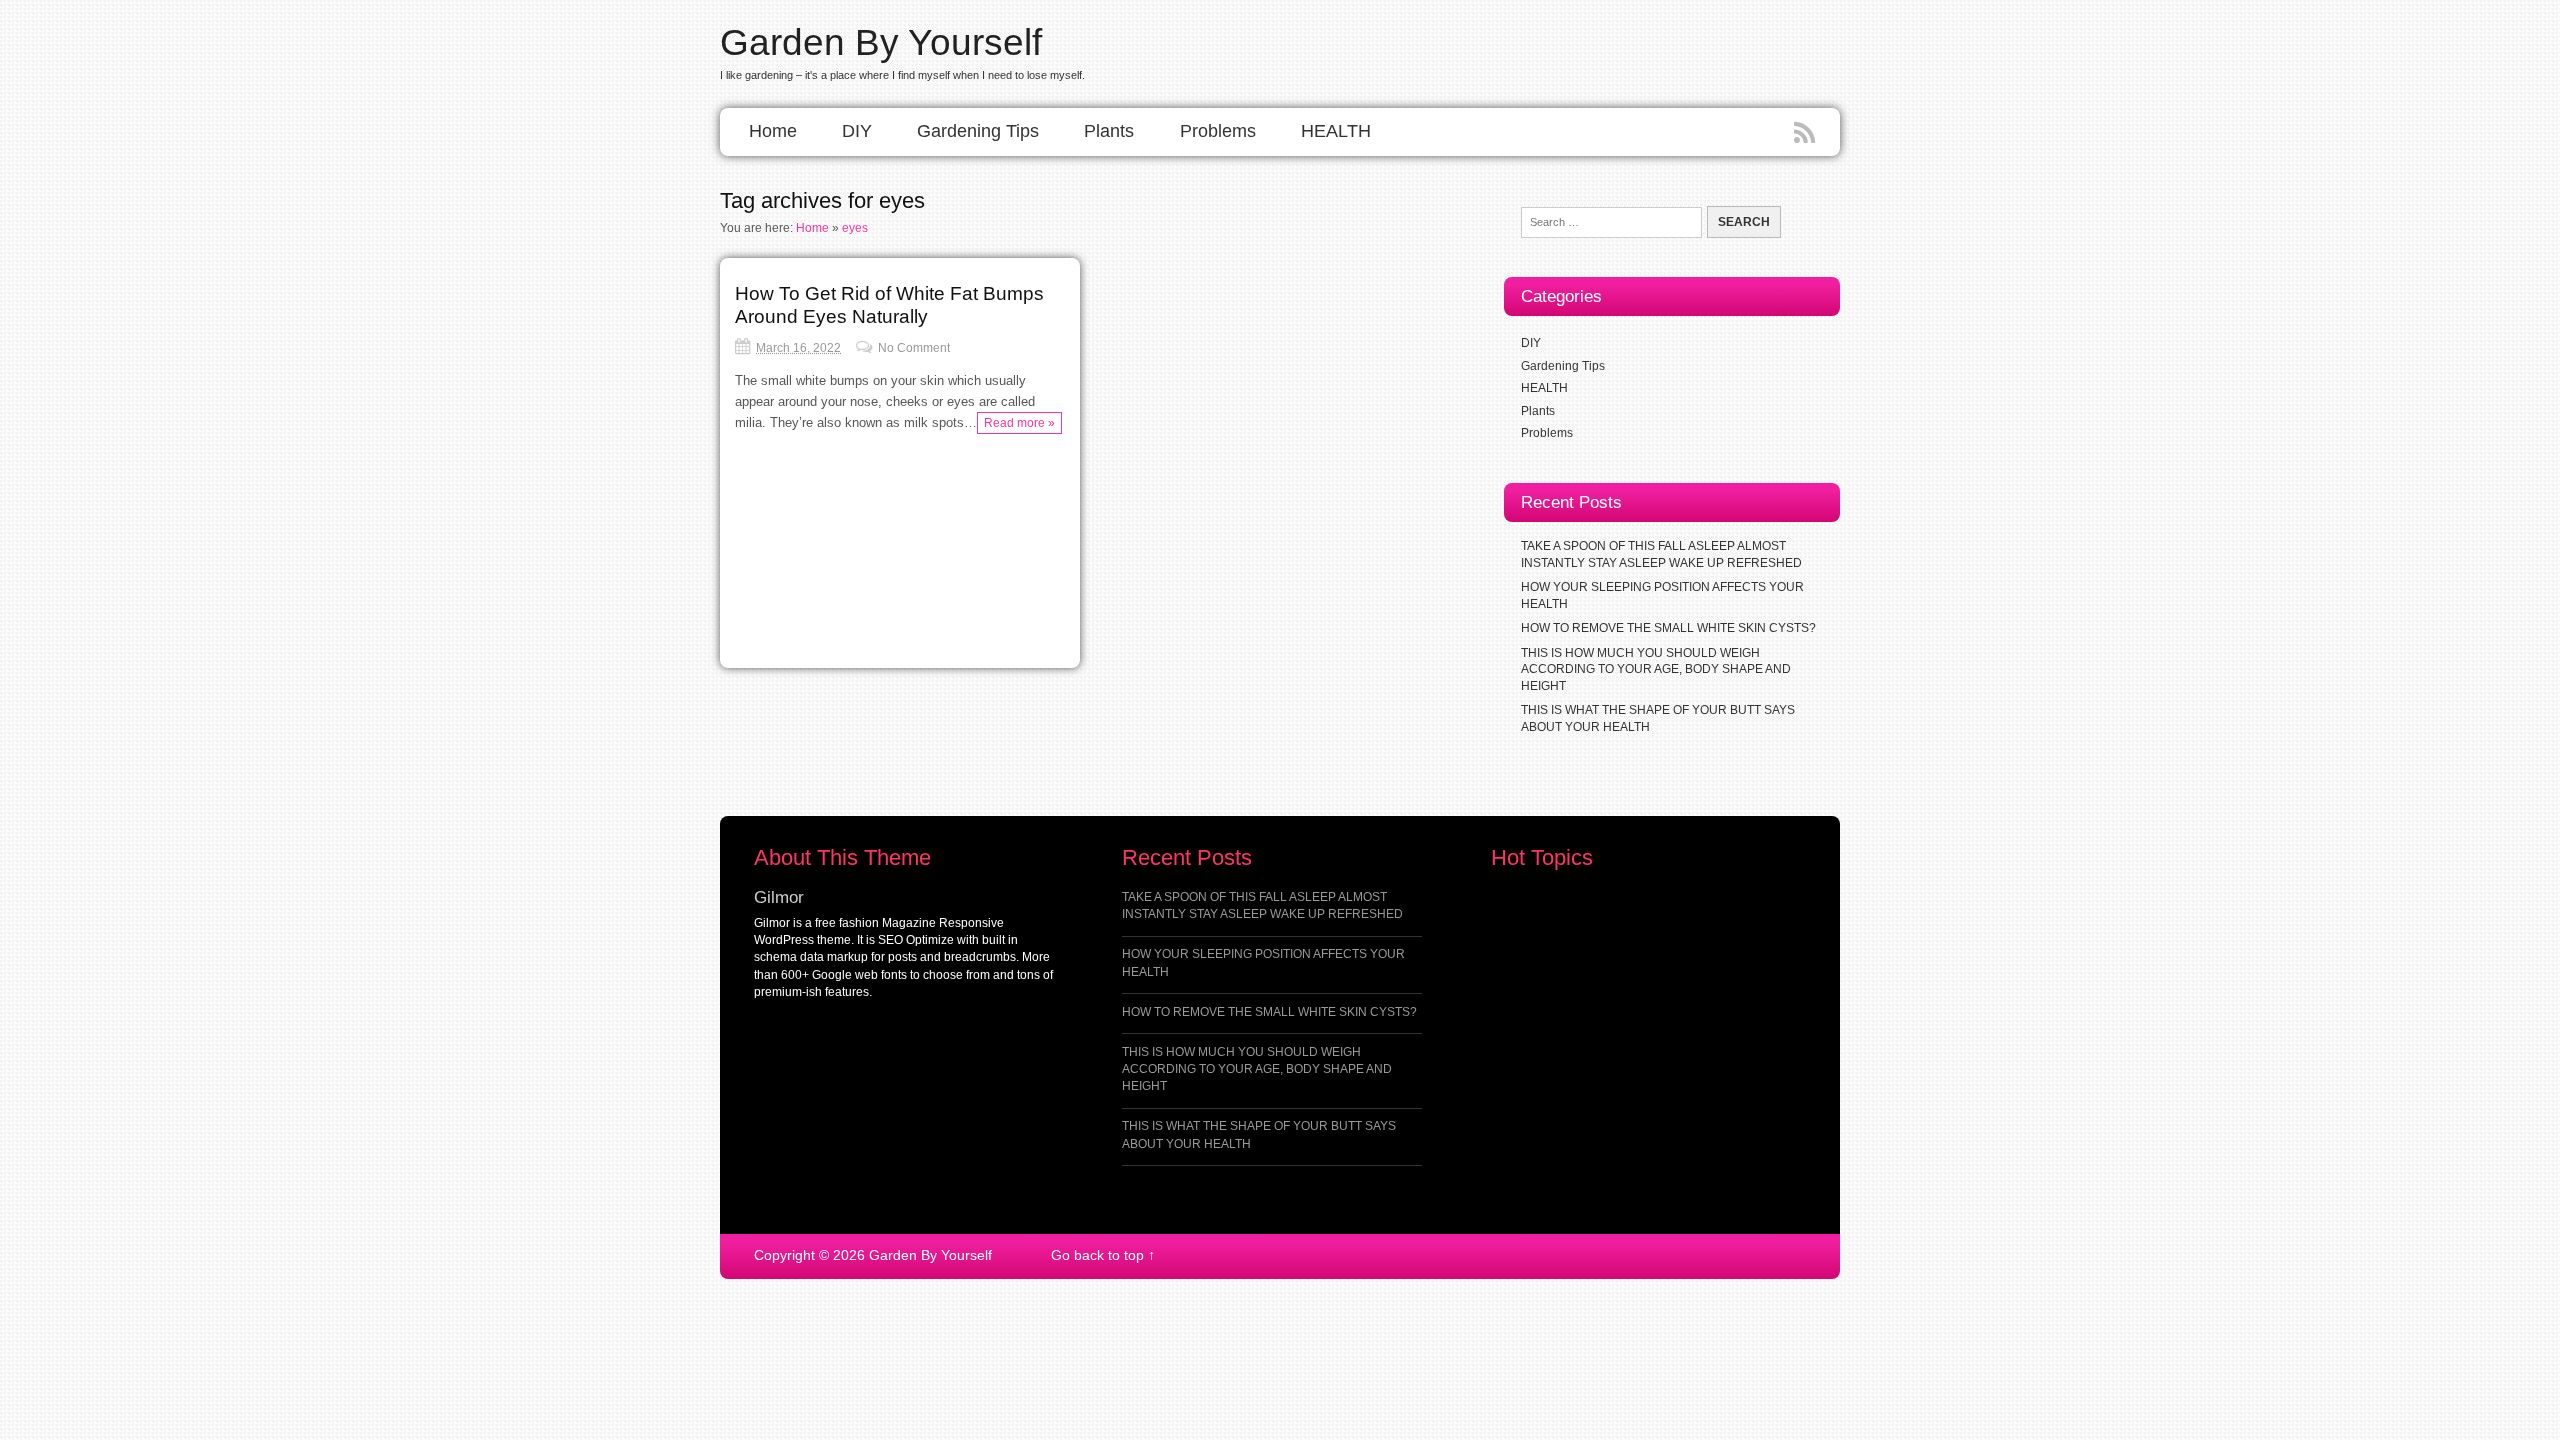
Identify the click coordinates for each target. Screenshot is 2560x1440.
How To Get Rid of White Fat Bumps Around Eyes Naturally (889, 304)
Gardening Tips (978, 131)
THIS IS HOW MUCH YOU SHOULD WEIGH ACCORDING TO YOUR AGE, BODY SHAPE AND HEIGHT (1656, 669)
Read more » (1019, 423)
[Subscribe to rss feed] (1806, 134)
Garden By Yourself (881, 42)
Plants (1109, 131)
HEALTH (1336, 131)
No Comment (914, 348)
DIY (857, 131)
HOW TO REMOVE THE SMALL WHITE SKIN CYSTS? (1668, 628)
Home (773, 131)
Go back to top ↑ (1103, 1255)
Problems (1218, 131)
